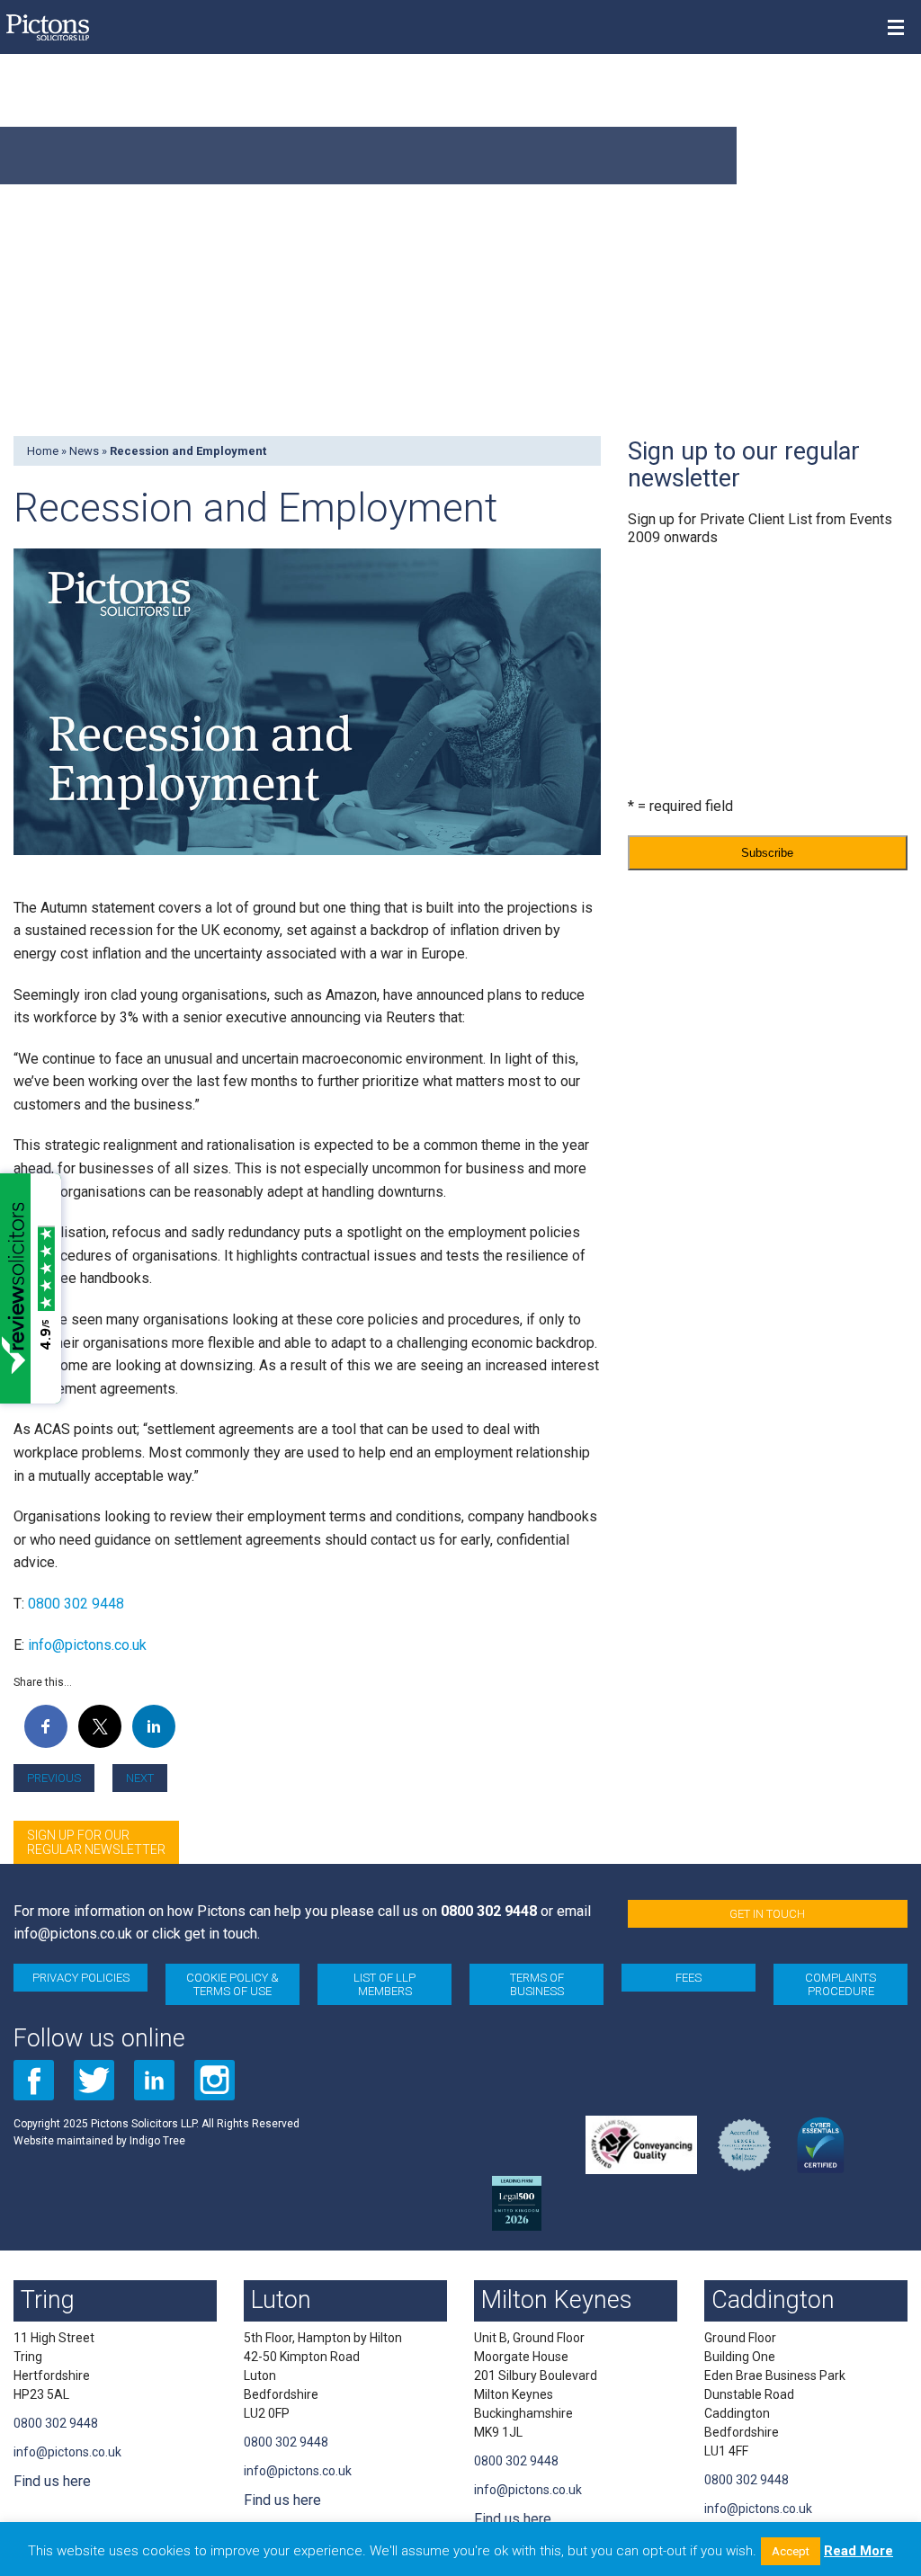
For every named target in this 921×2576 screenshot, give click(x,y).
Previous (54, 1778)
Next (140, 1778)
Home (43, 451)
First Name (658, 645)
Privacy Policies (81, 1978)
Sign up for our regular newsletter (96, 1842)
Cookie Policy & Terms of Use (232, 1984)
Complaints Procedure (841, 1984)
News (84, 451)
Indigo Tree (157, 2141)
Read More (858, 2551)
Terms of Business (537, 1984)
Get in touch (767, 1914)
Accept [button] (791, 2551)
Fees (689, 1978)
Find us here (52, 2481)
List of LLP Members (384, 1984)
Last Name (658, 718)
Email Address (672, 572)
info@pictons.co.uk (87, 1645)
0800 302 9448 (76, 1604)
